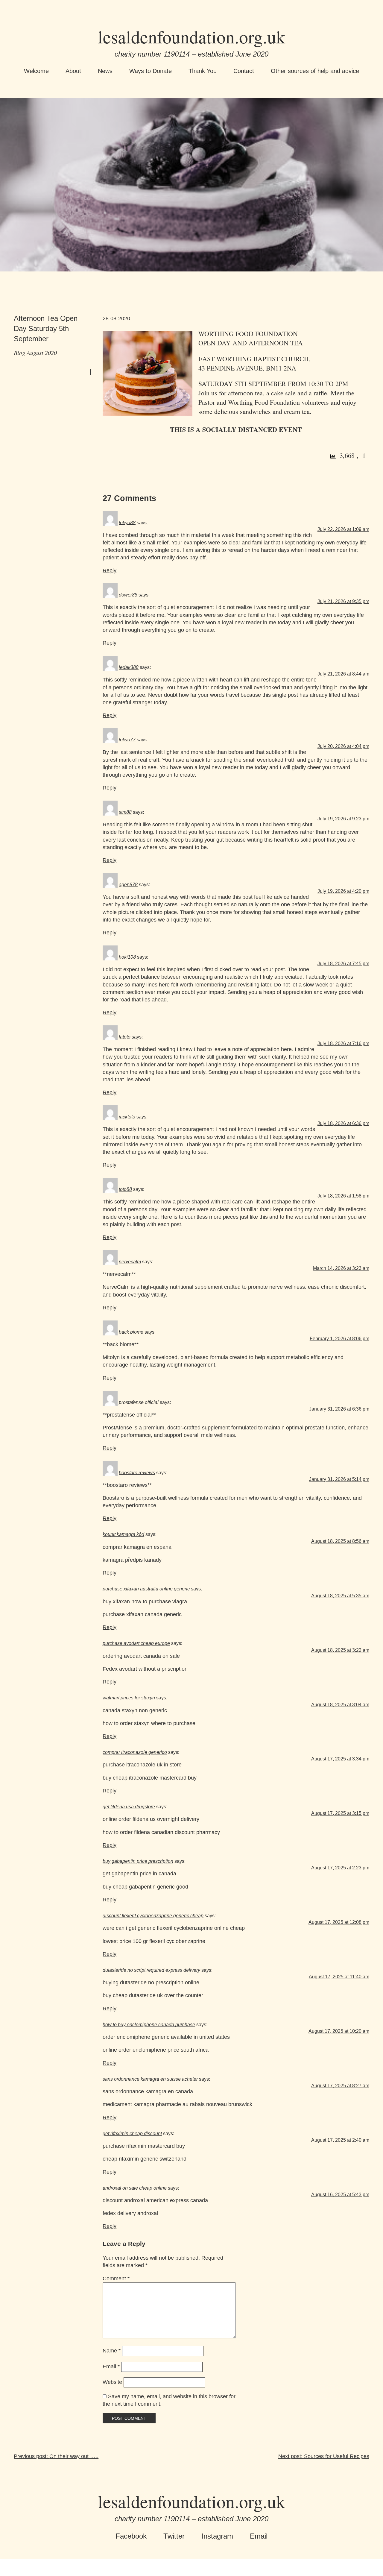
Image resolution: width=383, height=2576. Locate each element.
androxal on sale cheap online (135, 2188)
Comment (116, 2279)
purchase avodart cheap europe (136, 1643)
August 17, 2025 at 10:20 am (339, 2031)
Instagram (217, 2536)
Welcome (36, 71)
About (73, 71)
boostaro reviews (137, 1472)
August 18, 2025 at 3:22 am (340, 1650)
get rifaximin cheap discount (132, 2133)
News (105, 71)
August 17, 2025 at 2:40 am (340, 2140)
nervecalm (130, 1262)
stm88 (125, 812)
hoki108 (127, 957)
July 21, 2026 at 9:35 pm (343, 601)
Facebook (131, 2536)
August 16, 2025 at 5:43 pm (340, 2195)
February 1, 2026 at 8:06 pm (339, 1339)
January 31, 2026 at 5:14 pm (339, 1479)
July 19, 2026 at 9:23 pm (343, 819)
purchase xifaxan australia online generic (146, 1589)
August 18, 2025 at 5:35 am (340, 1596)
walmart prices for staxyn (129, 1698)
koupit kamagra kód (123, 1534)
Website (112, 2382)
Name (112, 2351)
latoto (125, 1037)
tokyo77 (127, 740)
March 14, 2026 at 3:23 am (341, 1268)
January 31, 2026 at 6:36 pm (339, 1409)
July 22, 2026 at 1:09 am (343, 529)
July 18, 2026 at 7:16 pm (343, 1043)
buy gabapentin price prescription (138, 1861)
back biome (131, 1332)
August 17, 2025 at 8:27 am (340, 2086)
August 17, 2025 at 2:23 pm (340, 1868)
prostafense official (139, 1402)
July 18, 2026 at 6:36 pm (343, 1123)
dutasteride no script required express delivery (151, 1970)
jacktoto (127, 1117)
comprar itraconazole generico (135, 1752)
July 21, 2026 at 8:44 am (343, 674)
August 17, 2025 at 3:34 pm (340, 1759)
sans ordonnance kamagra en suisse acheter (150, 2079)
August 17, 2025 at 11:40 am (339, 1977)
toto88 (125, 1189)
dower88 (128, 595)
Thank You (203, 71)
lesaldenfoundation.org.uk (191, 37)
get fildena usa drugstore (129, 1807)
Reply (110, 570)
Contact (244, 71)
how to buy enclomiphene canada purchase (149, 2025)
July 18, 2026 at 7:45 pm (343, 964)
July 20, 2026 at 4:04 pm (343, 746)
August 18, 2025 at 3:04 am (340, 1705)
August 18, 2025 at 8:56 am (340, 1541)
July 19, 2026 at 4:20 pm (343, 891)
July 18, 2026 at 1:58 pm (343, 1196)
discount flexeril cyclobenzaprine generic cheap (153, 1916)
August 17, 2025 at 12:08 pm (339, 1922)
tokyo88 (127, 522)
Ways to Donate (151, 71)
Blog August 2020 (35, 353)
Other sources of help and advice (315, 71)
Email (111, 2366)
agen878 (128, 885)
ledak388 (129, 667)
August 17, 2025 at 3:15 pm (340, 1813)
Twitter (174, 2536)
